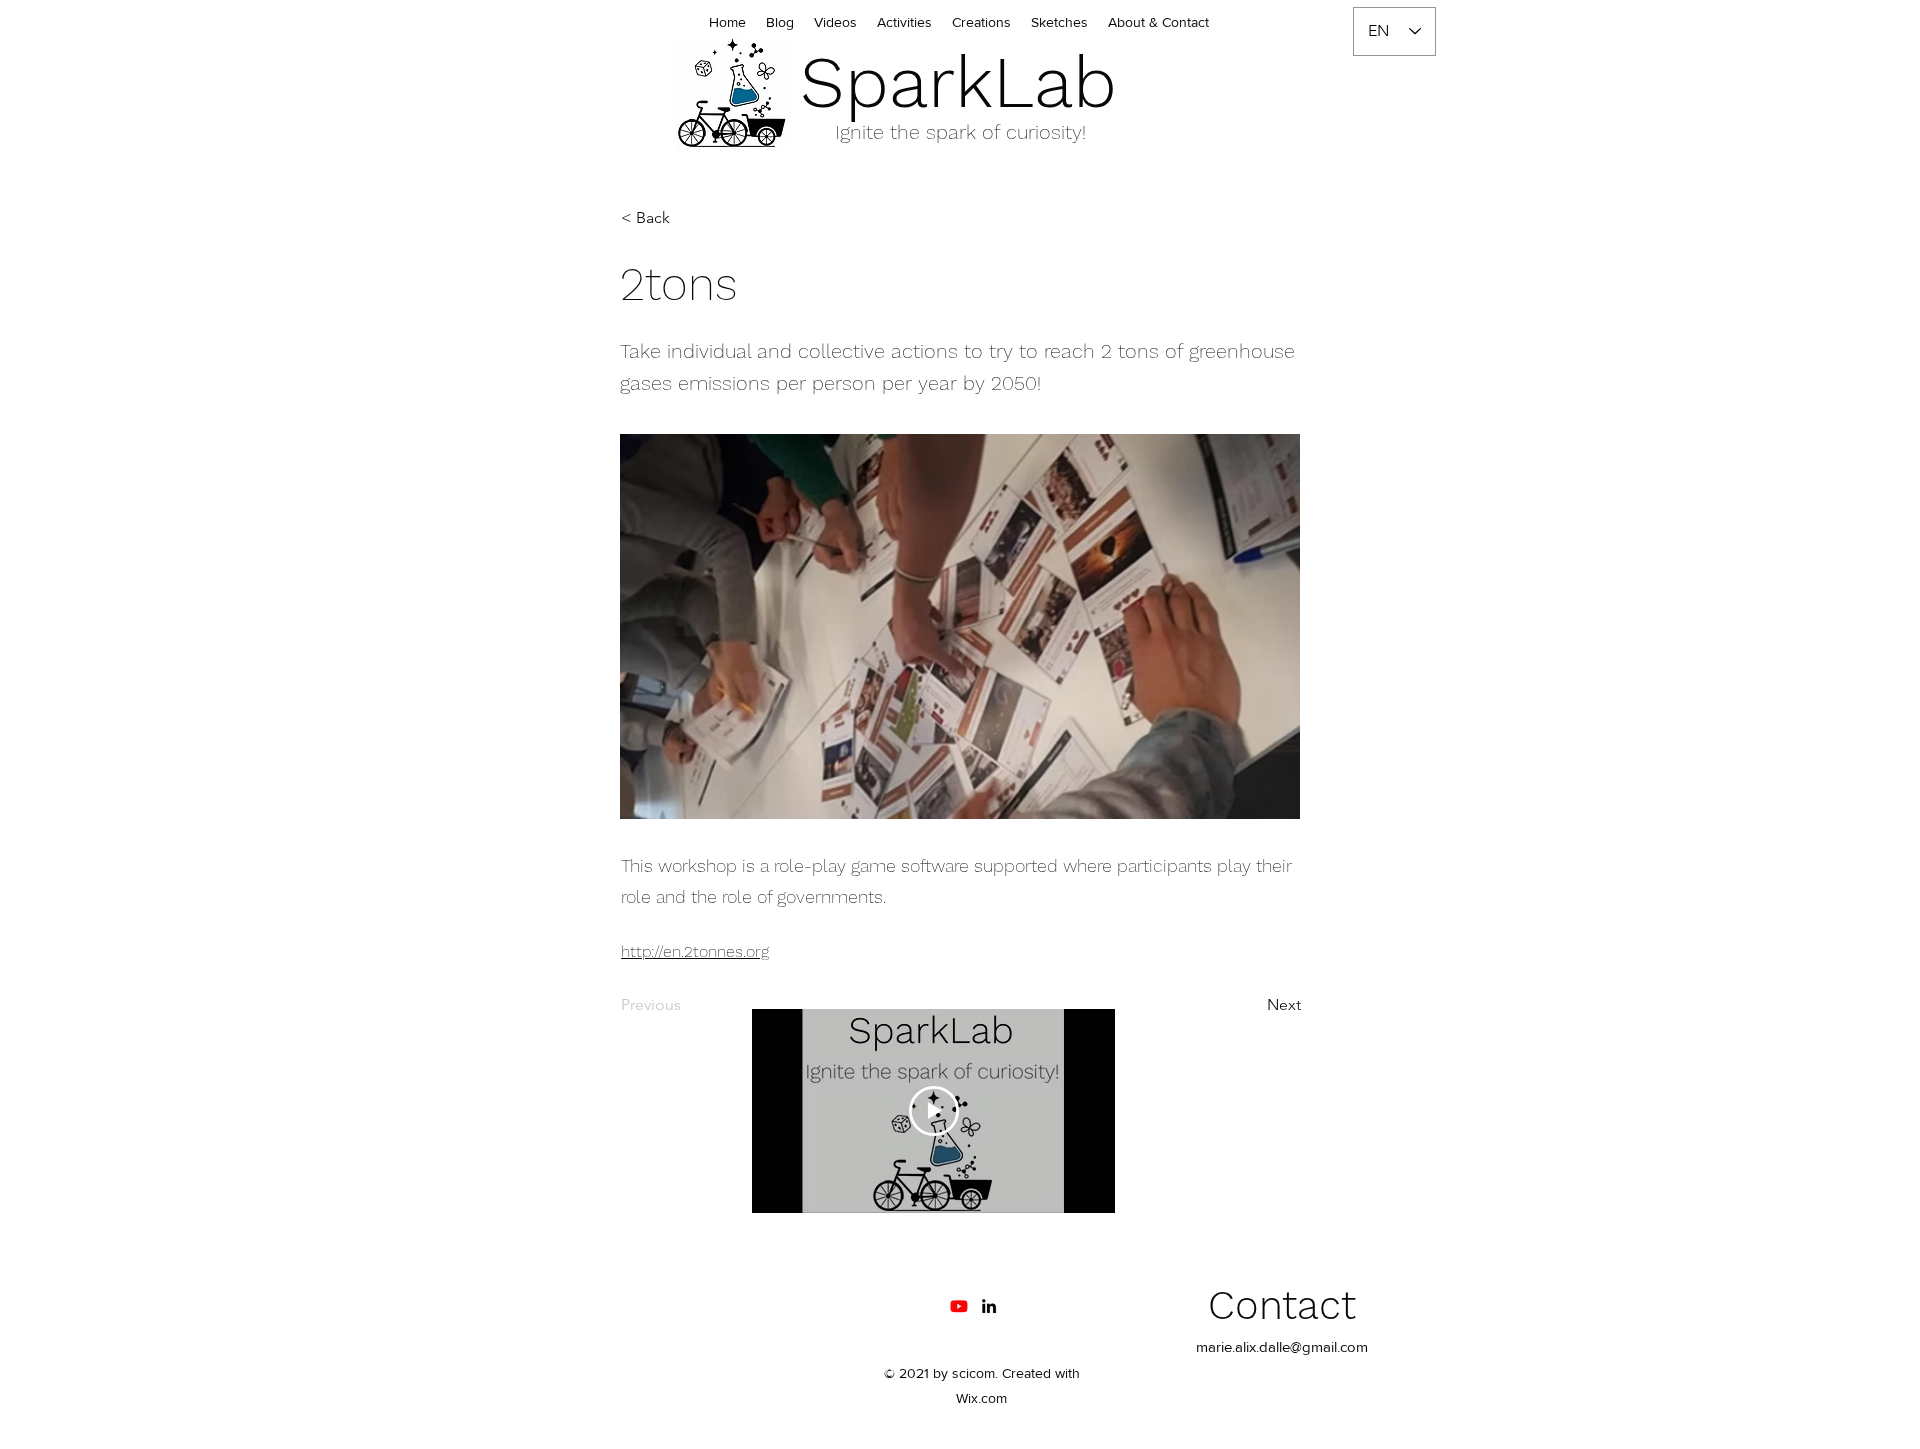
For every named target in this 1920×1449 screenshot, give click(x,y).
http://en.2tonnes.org (695, 951)
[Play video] (934, 1111)
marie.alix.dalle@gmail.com (1282, 1346)
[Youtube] (959, 1306)
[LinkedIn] (989, 1306)
